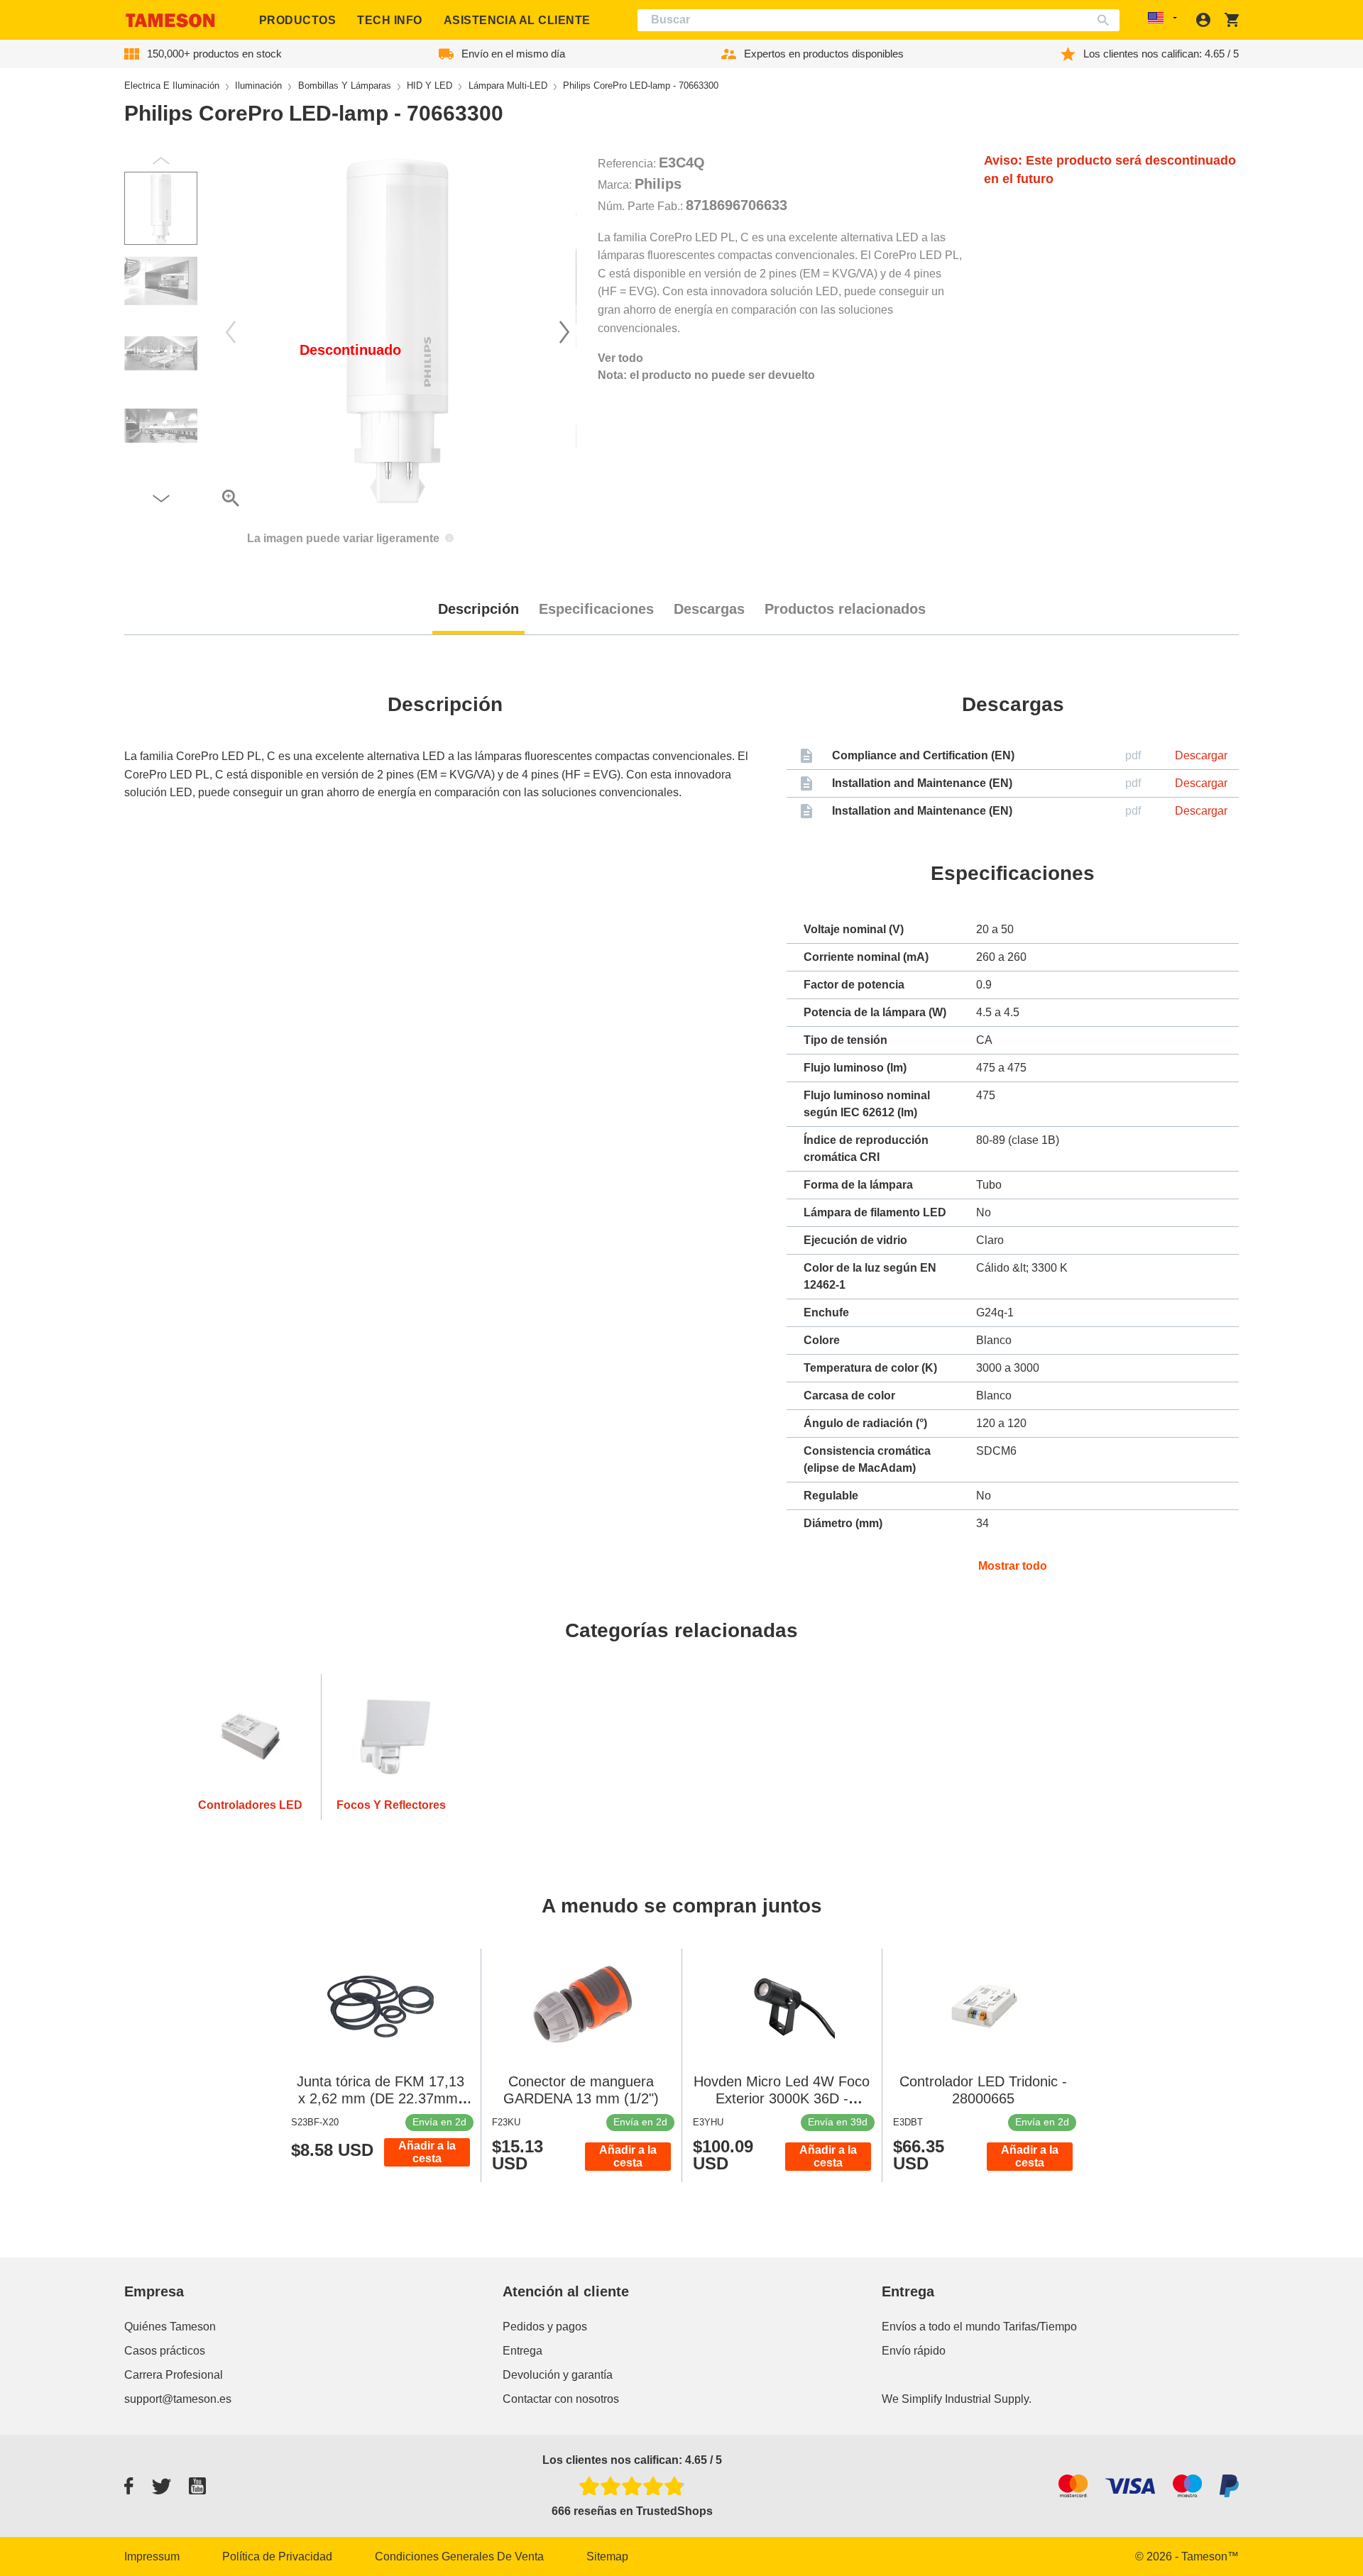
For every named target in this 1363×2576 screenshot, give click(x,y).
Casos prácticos (165, 2351)
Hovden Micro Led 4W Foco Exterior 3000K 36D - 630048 (782, 2098)
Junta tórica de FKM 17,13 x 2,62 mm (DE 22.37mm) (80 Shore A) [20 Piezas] (381, 2098)
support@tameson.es (178, 2399)
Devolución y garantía (558, 2375)
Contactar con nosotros (561, 2399)
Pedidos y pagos (545, 2327)
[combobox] (879, 20)
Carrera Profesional (174, 2375)
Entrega (522, 2351)
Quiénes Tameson (170, 2327)
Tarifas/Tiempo (1040, 2327)
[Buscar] (1106, 20)
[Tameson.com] (170, 20)
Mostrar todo (1013, 1566)
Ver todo (620, 358)
